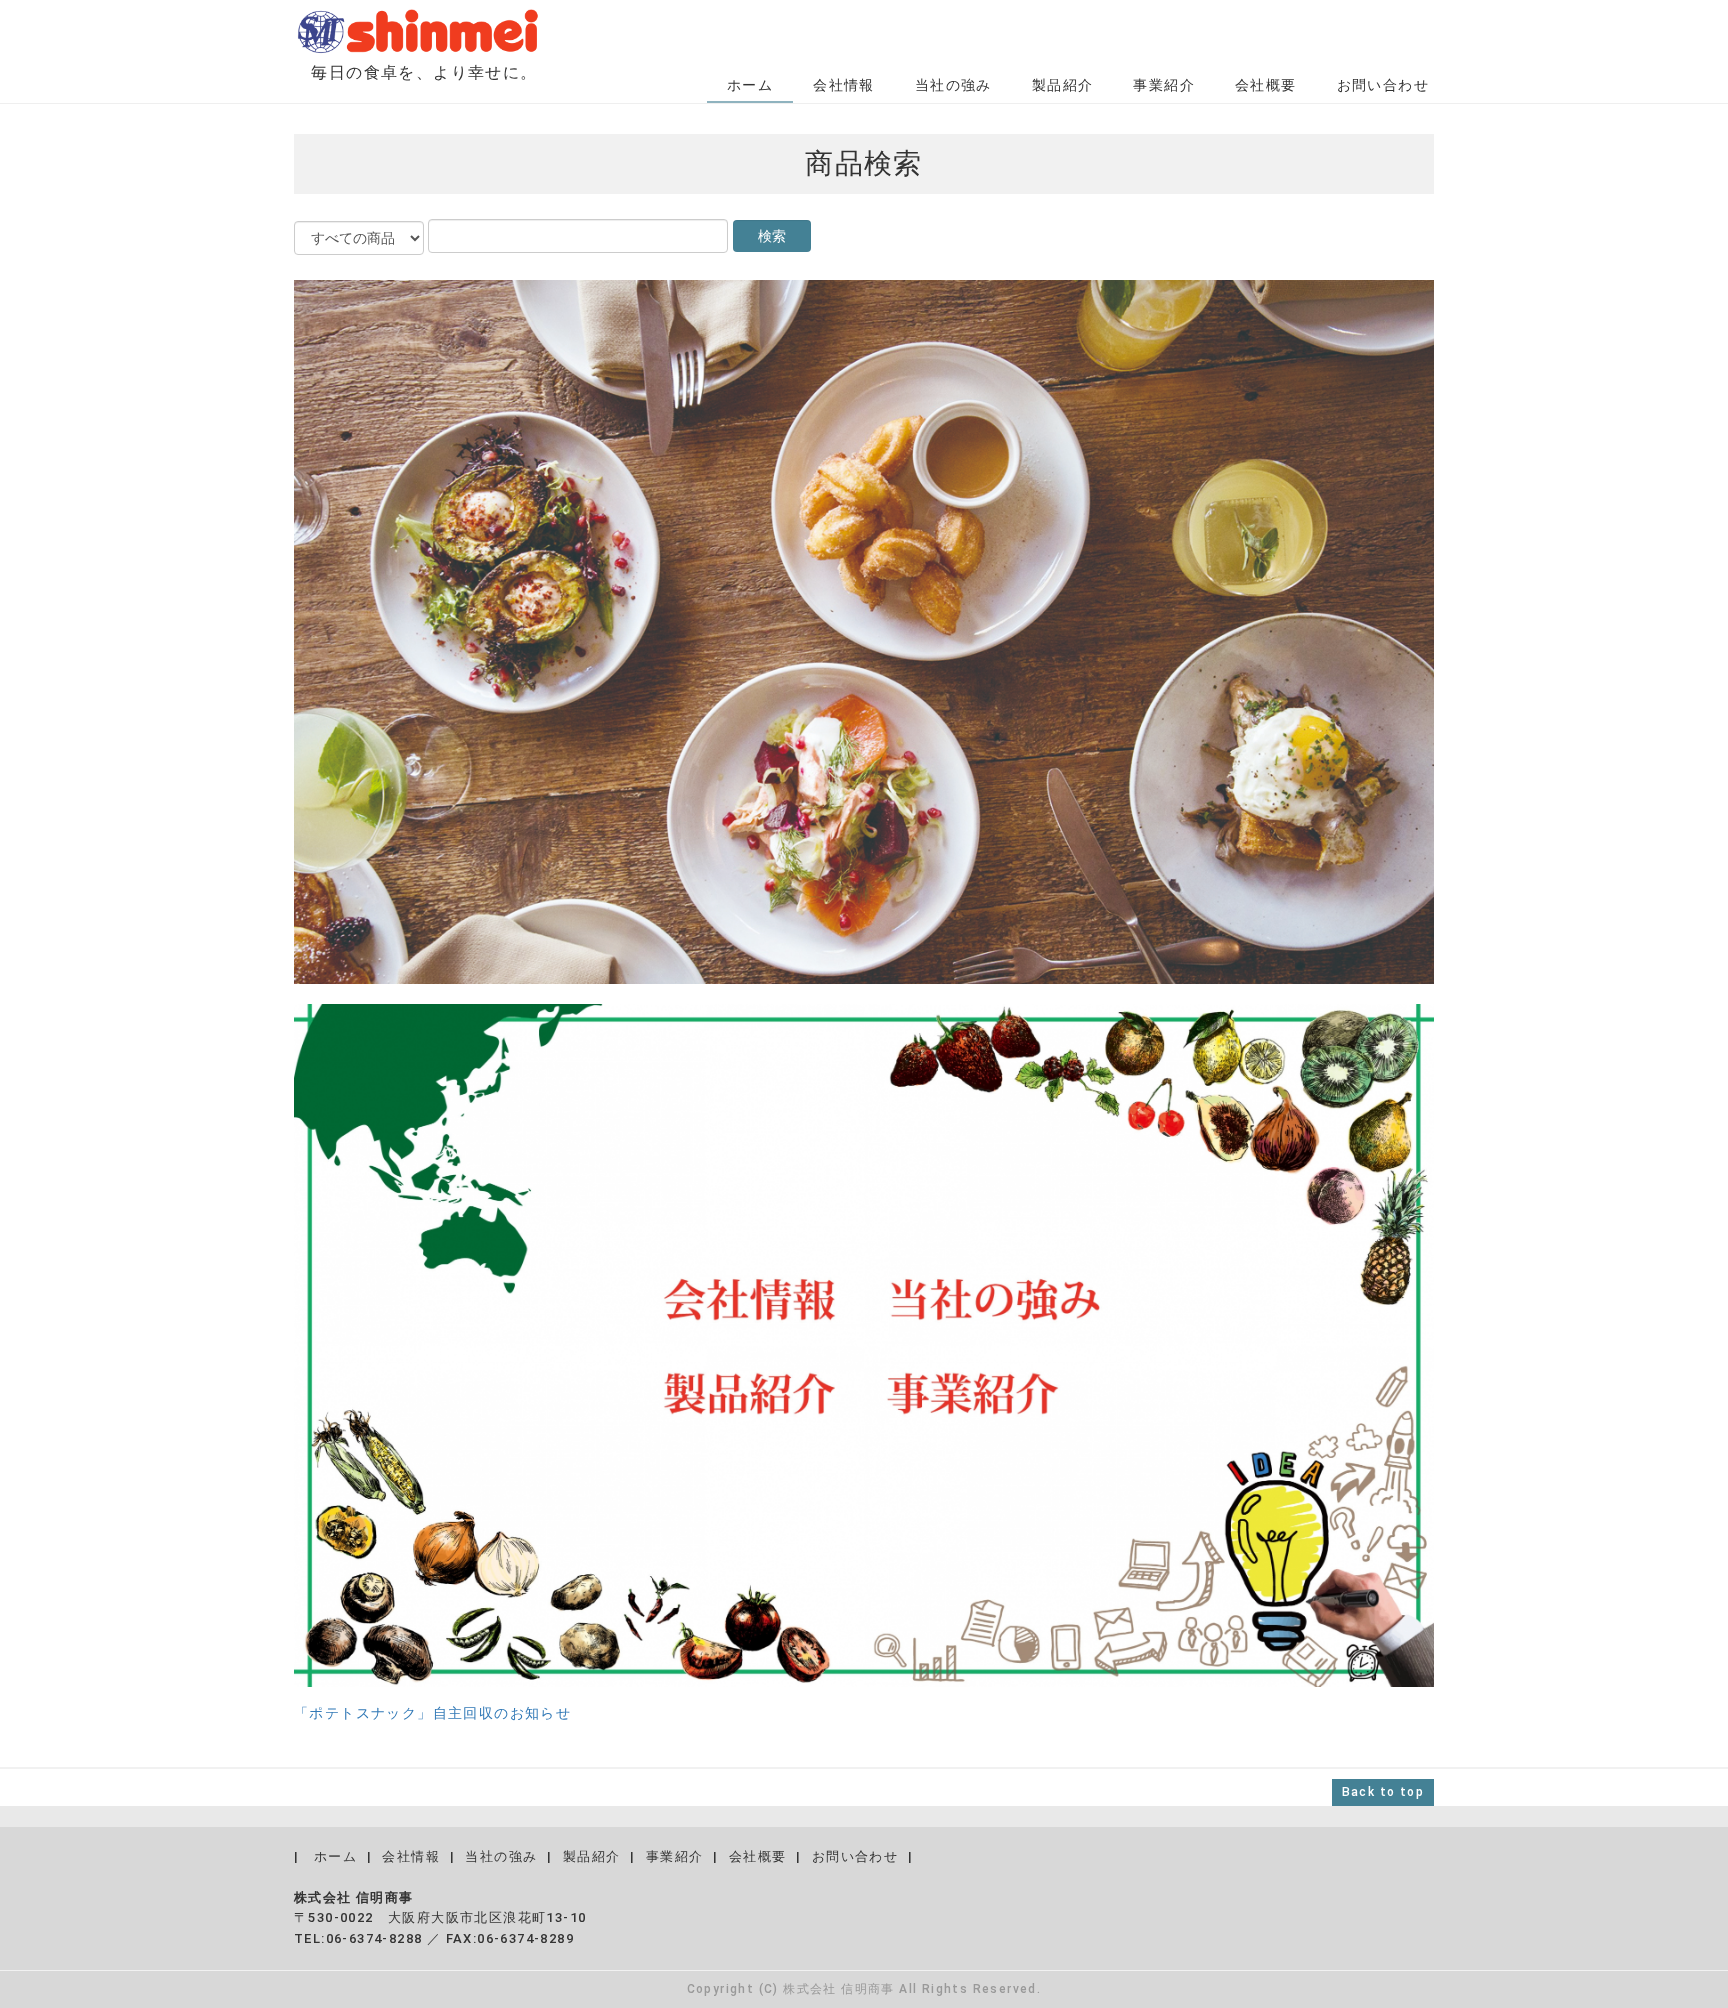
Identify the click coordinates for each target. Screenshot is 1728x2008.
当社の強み (953, 85)
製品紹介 (1063, 85)
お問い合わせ (1383, 85)
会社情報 (844, 85)
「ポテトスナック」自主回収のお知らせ (432, 1713)
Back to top (1383, 1792)
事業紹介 (1164, 85)
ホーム (750, 85)
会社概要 (1266, 85)
